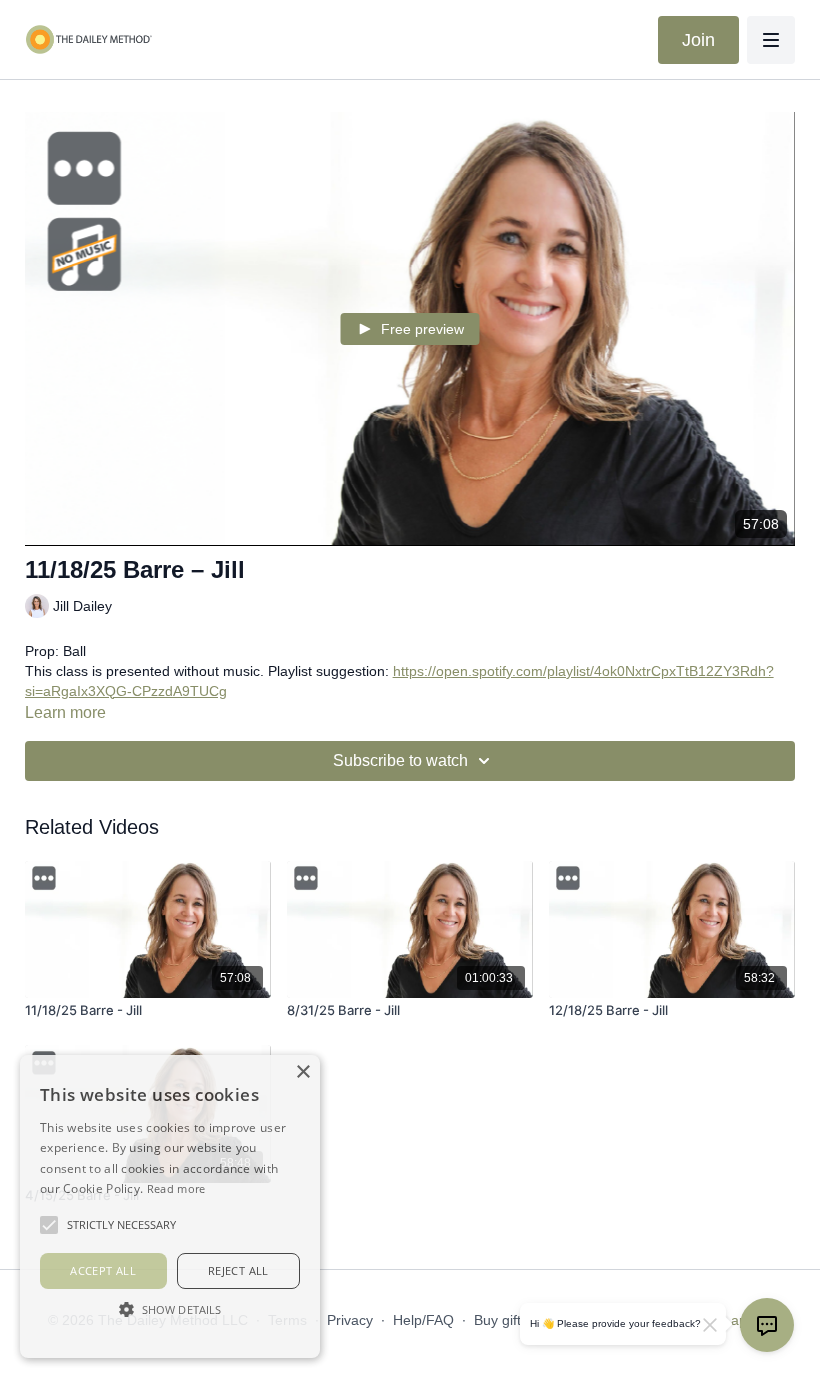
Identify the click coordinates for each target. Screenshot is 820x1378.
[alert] (170, 1206)
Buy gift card (513, 1320)
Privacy (350, 1320)
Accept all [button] (103, 1270)
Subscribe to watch (400, 760)
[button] (170, 1309)
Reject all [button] (238, 1270)
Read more (176, 1188)
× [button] (302, 1072)
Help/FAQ (423, 1320)
